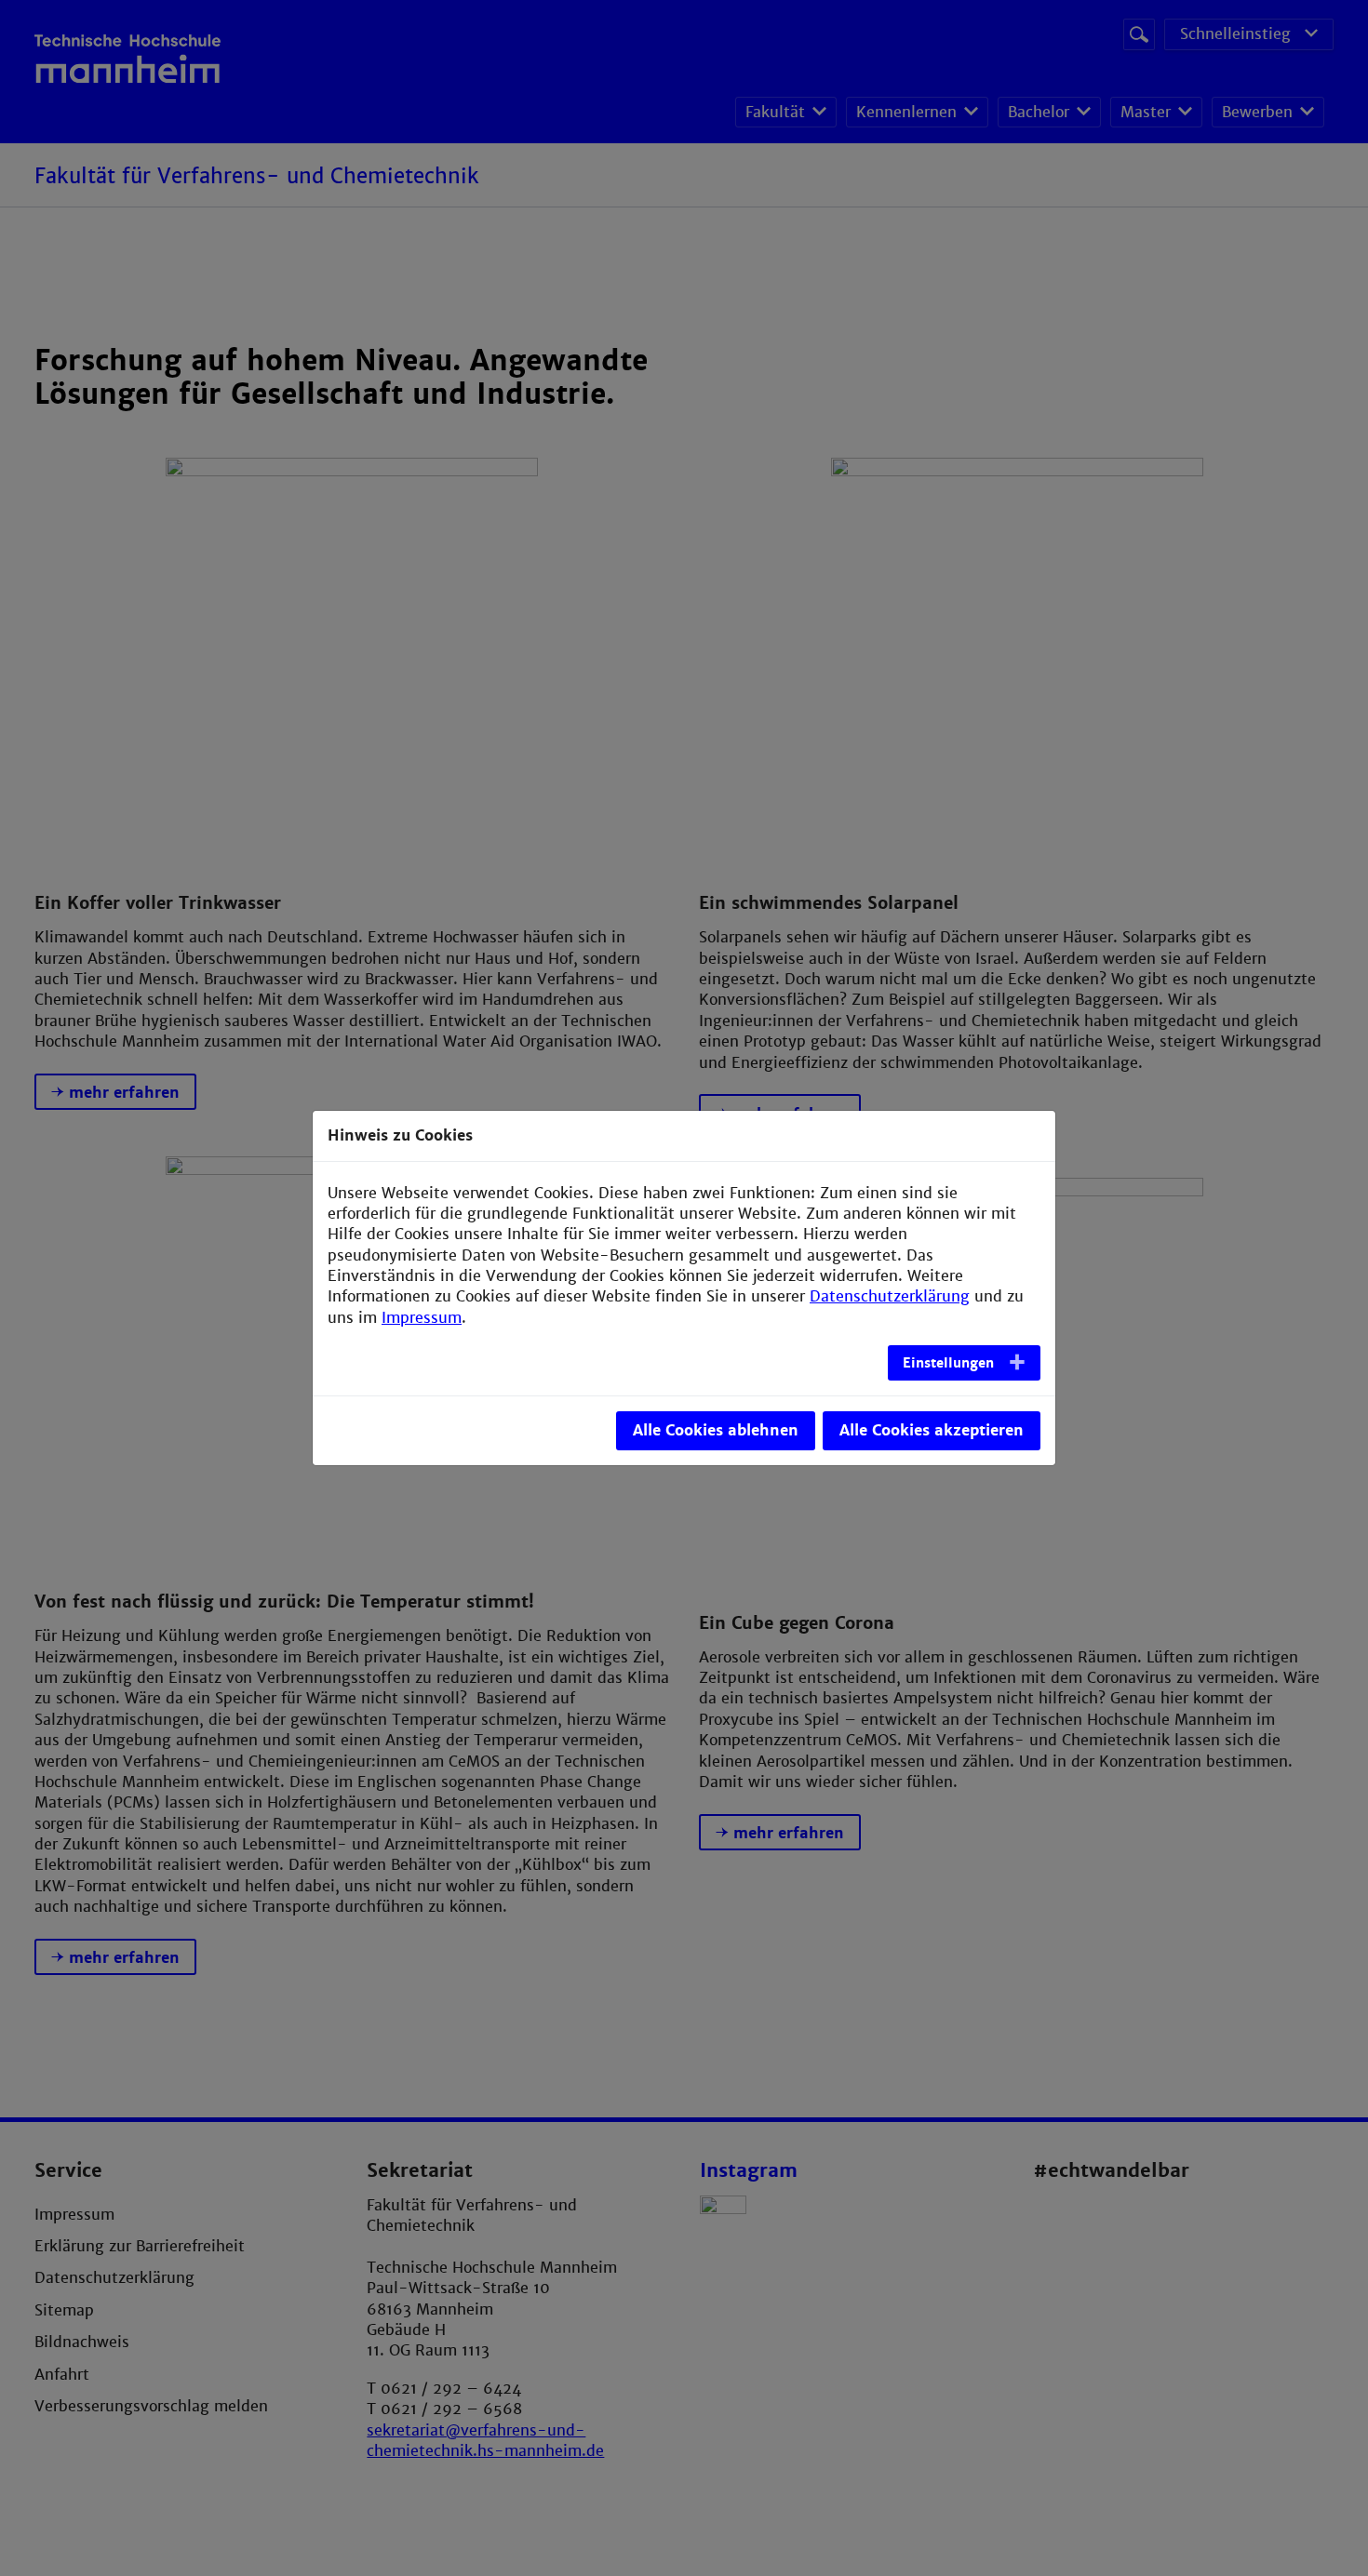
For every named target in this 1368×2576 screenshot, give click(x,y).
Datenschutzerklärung (890, 1296)
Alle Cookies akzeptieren (932, 1430)
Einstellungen (948, 1363)
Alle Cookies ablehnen (716, 1430)
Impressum (422, 1318)
